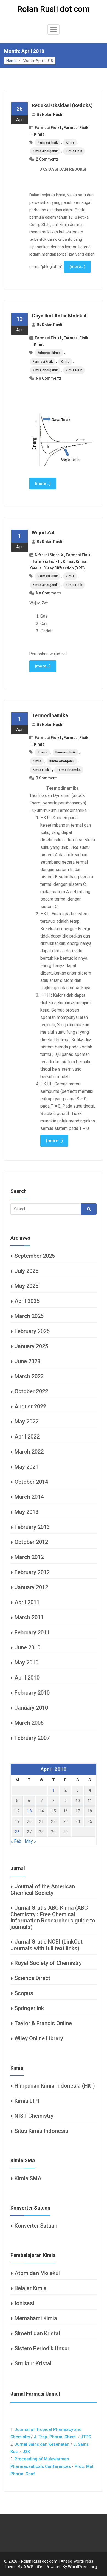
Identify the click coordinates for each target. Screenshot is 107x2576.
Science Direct (32, 1978)
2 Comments (47, 159)
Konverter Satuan (36, 2226)
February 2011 (32, 1632)
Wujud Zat (43, 533)
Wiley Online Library (39, 2038)
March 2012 (29, 1557)
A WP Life (33, 2567)
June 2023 (27, 1361)
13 (29, 1811)
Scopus (24, 1993)
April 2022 (27, 1437)
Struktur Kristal (33, 2363)
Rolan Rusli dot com (54, 9)
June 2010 (27, 1647)
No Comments (49, 378)
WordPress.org (83, 2567)
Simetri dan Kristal (37, 2333)
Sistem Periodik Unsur (42, 2348)
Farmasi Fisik (48, 142)
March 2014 (29, 1497)
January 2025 (31, 1346)
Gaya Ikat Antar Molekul (59, 316)
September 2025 (35, 1256)
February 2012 (32, 1572)
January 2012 (31, 1587)
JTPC (86, 2437)
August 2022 (30, 1406)
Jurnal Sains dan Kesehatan (42, 2444)
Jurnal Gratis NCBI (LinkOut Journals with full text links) (47, 1945)
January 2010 (31, 1708)
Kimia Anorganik (45, 151)
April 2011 (27, 1602)
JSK (26, 2452)
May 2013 (26, 1512)
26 (17, 1832)
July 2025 (26, 1271)
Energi (42, 752)
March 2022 (29, 1452)
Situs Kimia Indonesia (41, 2131)
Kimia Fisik (74, 151)
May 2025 (26, 1286)
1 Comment (46, 778)
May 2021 (26, 1467)
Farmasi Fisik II (47, 561)
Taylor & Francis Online (43, 2023)
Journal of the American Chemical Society (43, 1890)
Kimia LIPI (27, 2101)
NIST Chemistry (34, 2116)
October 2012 (31, 1542)
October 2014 (31, 1482)
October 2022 (31, 1391)
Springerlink (29, 2008)
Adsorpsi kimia (49, 353)
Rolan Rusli (52, 114)
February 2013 (32, 1527)
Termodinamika (50, 715)
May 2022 (26, 1422)
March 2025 (29, 1316)
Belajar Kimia (31, 2288)
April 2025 (27, 1301)
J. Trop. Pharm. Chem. (55, 2437)
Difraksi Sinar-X (49, 555)
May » (30, 1841)
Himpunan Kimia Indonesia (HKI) (55, 2086)
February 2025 (32, 1331)
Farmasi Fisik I (48, 128)
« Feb (16, 1841)
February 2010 (32, 1693)
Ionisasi (24, 2303)
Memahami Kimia (36, 2318)
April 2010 (27, 1678)
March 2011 (29, 1617)
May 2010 (26, 1663)
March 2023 (29, 1376)
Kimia (39, 134)
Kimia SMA (28, 2178)
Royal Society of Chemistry (48, 1963)
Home (12, 61)
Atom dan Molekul (37, 2273)
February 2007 (32, 1738)
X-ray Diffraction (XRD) (64, 568)
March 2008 (29, 1723)
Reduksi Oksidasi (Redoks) (62, 105)
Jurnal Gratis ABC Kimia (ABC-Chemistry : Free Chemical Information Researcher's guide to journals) (53, 1917)
